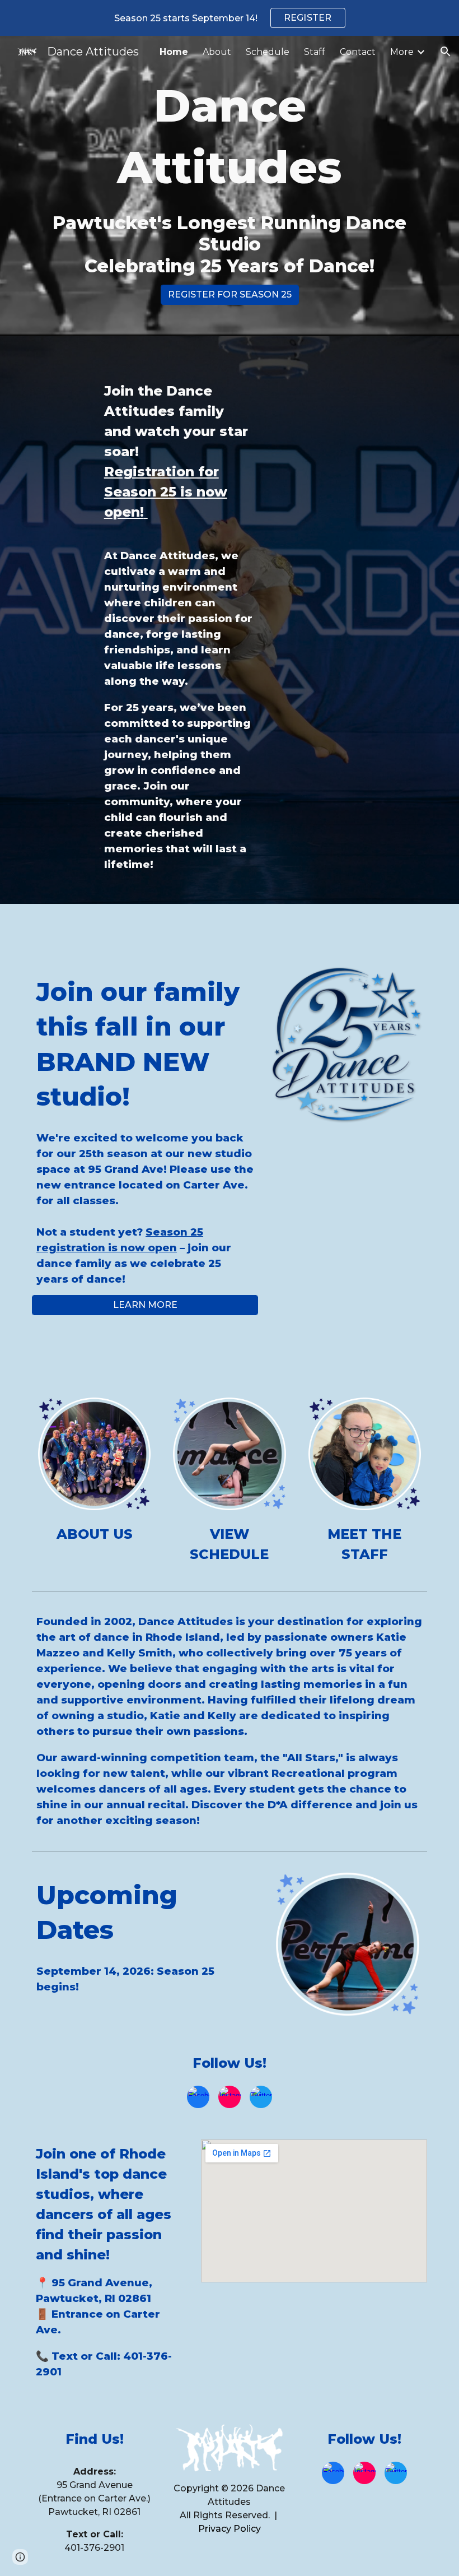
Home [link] (174, 52)
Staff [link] (315, 52)
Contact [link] (358, 52)
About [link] (217, 52)
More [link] (402, 52)
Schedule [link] (268, 52)
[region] (230, 18)
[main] (230, 176)
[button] (446, 52)
